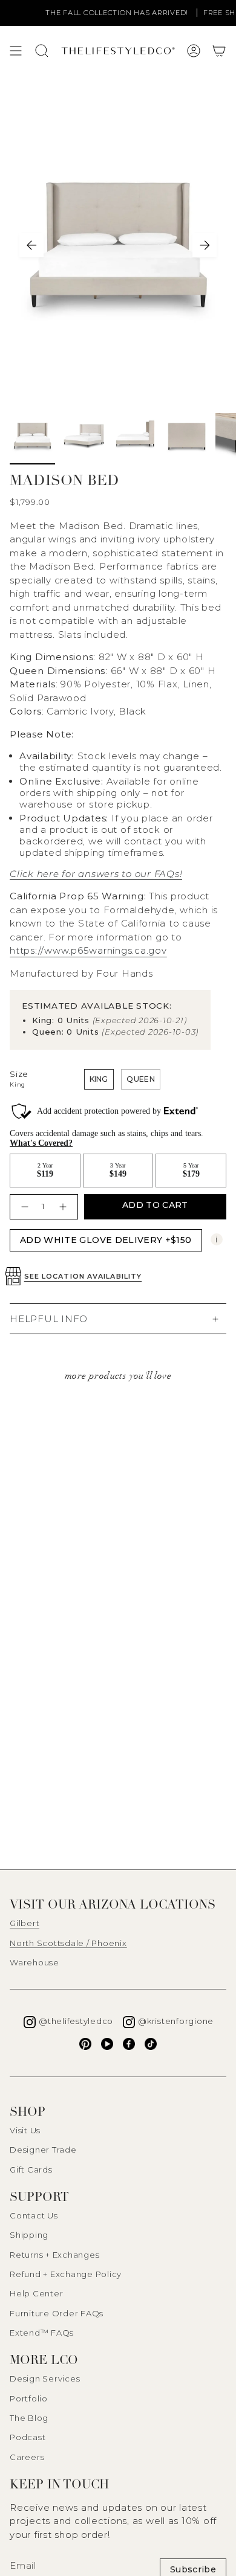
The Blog (29, 2418)
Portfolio (29, 2398)
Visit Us (25, 2130)
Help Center (36, 2293)
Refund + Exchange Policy (66, 2274)
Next (205, 245)
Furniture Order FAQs (57, 2313)
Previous (31, 245)
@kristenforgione (176, 2021)
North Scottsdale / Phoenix (68, 1943)
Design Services (45, 2378)
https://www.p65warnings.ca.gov (88, 950)
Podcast (28, 2437)
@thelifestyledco (76, 2021)
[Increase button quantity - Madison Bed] (64, 1206)
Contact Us (34, 2215)
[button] (219, 51)
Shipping (29, 2235)
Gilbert (25, 1923)
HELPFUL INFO (49, 1319)
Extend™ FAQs (42, 2333)
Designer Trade (43, 2150)
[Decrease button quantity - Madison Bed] (23, 1206)
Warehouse (34, 1962)
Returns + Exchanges (54, 2255)
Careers (27, 2457)
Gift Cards (31, 2170)
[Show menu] (16, 51)
